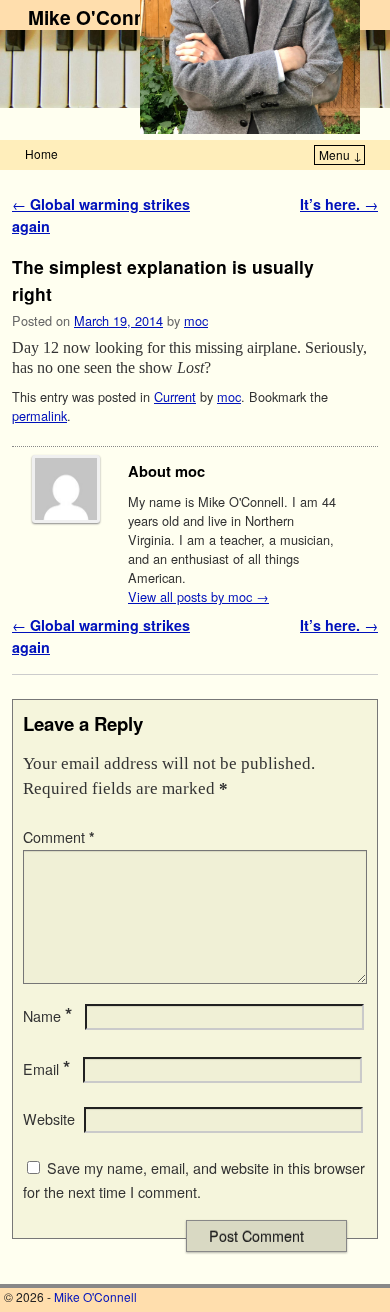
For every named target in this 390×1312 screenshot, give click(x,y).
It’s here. (339, 204)
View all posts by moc (198, 596)
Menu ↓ (340, 154)
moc (196, 320)
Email (46, 1069)
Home (41, 153)
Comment (59, 837)
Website (49, 1119)
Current (175, 396)
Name (47, 1016)
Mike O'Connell (97, 17)
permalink (39, 415)
